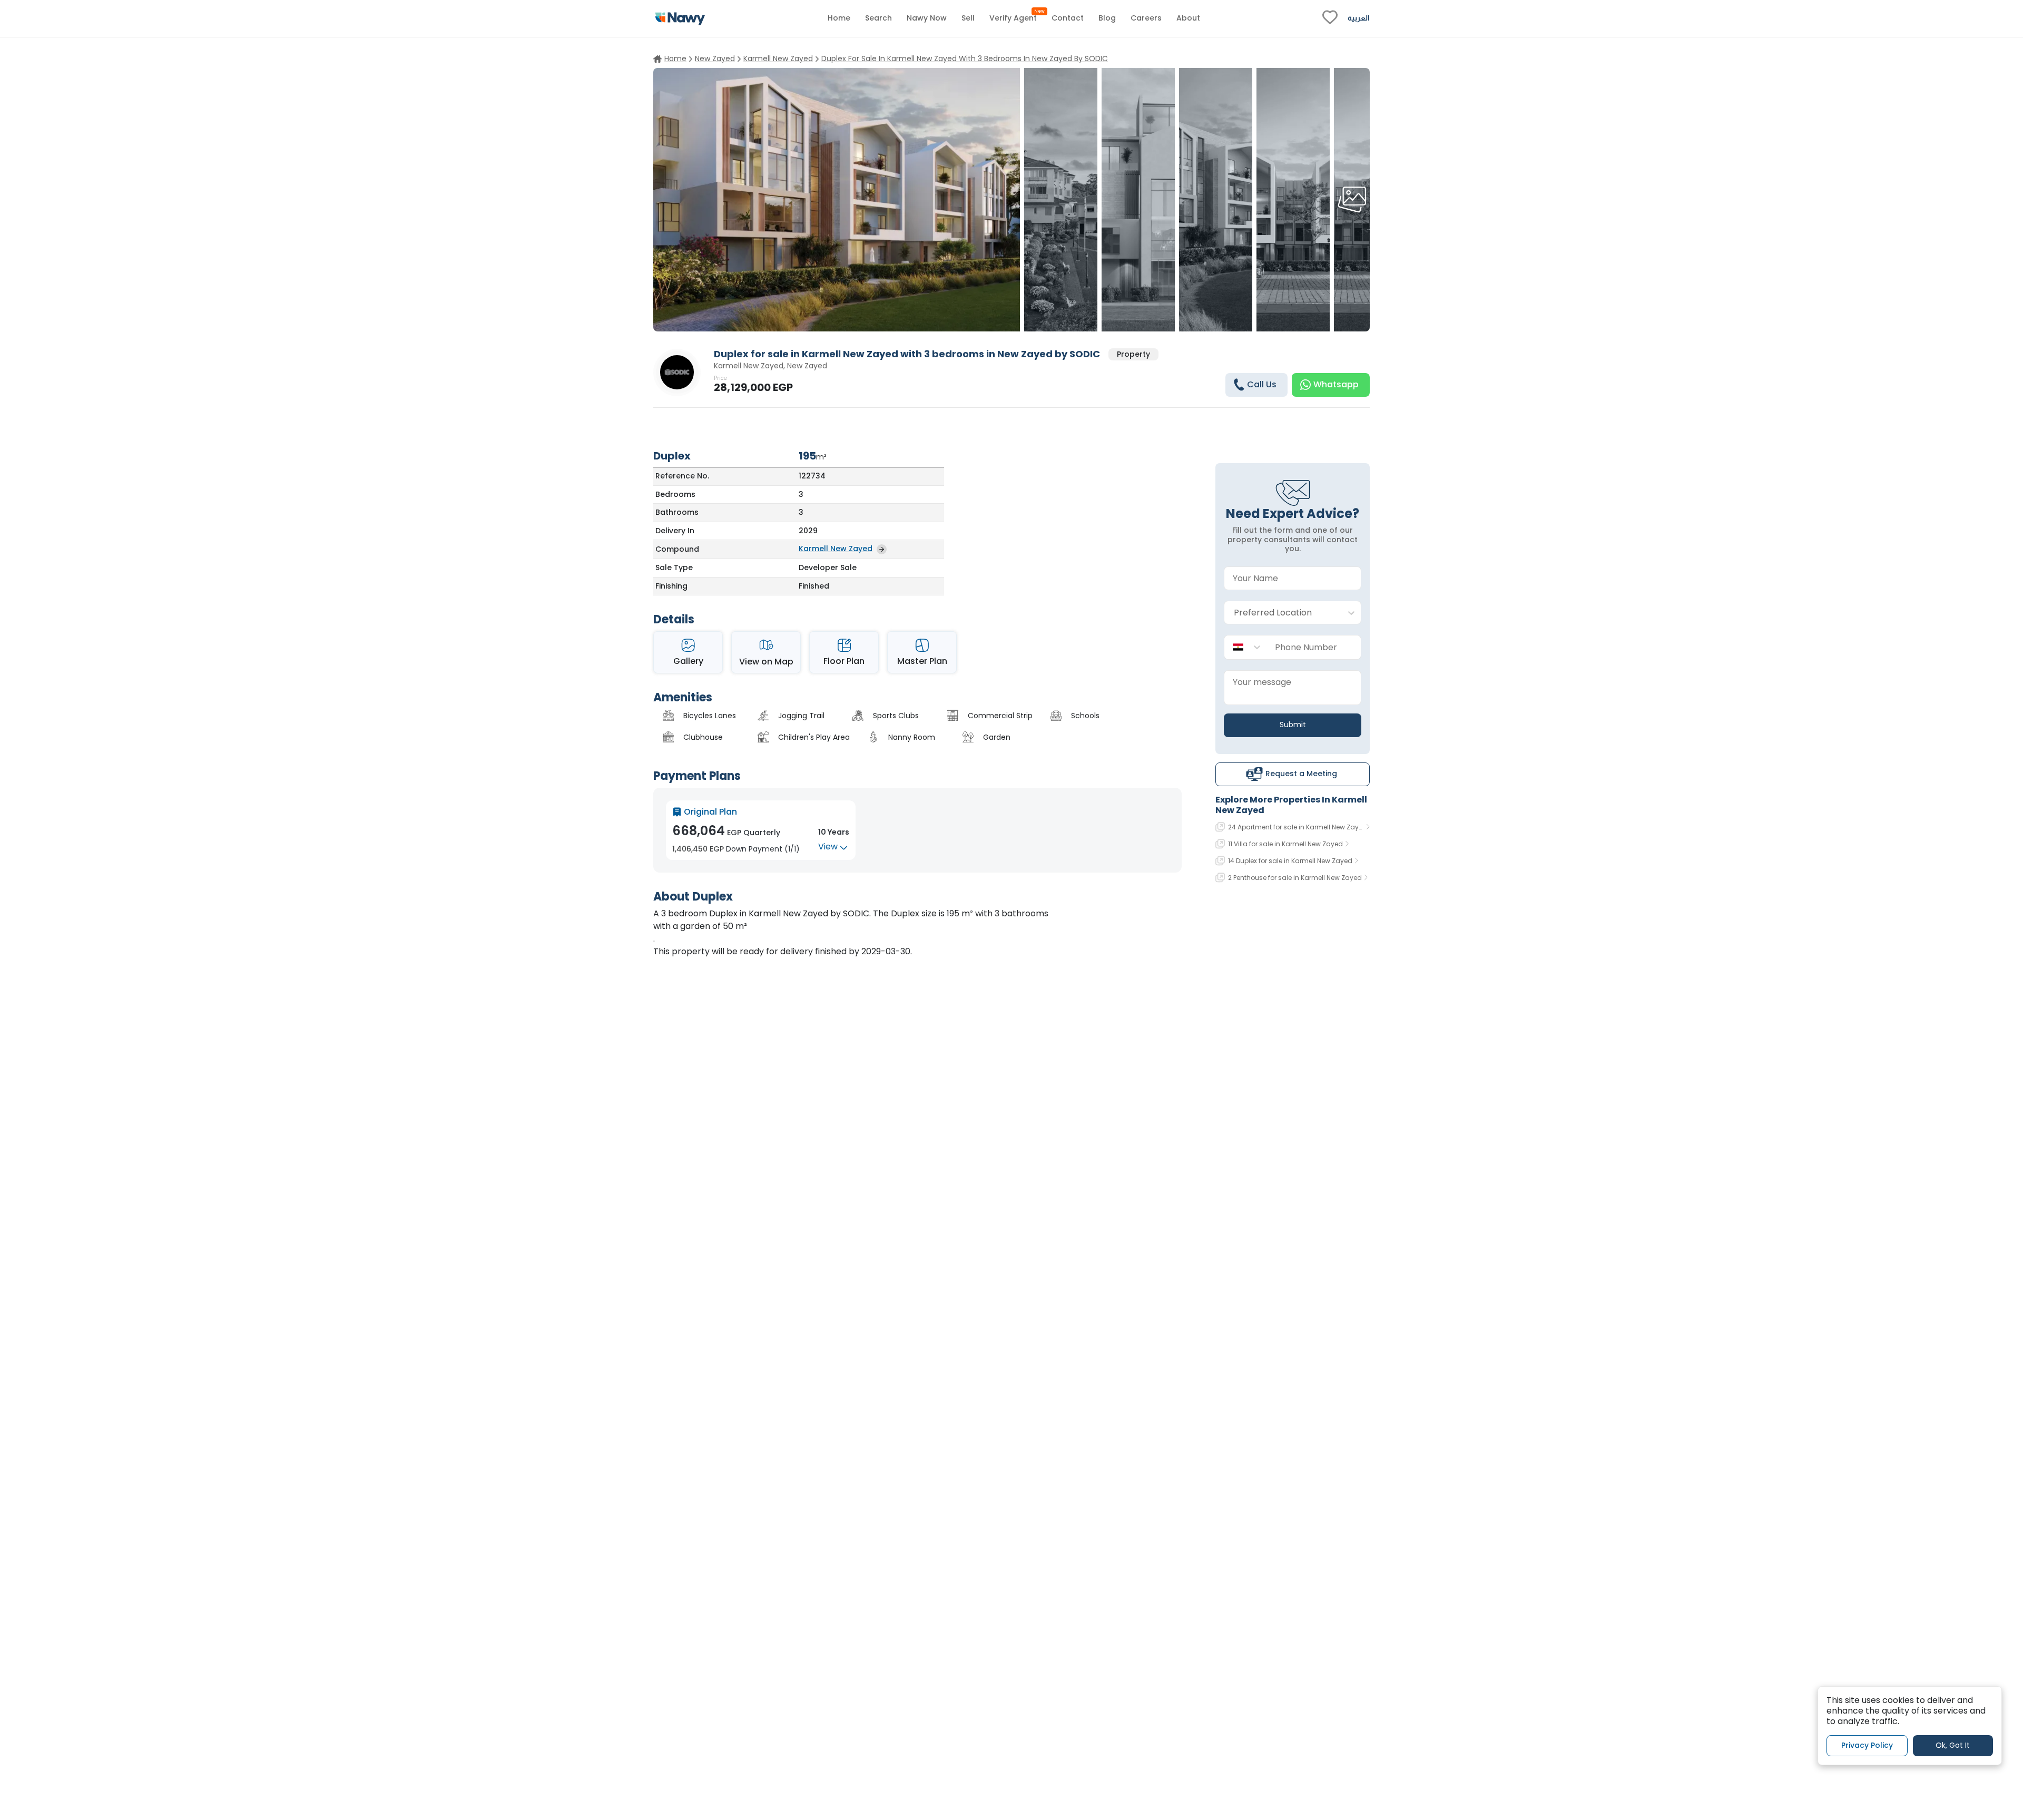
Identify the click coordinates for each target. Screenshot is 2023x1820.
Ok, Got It (1953, 1746)
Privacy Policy (1867, 1746)
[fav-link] (1330, 18)
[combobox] (1282, 613)
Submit (1293, 725)
